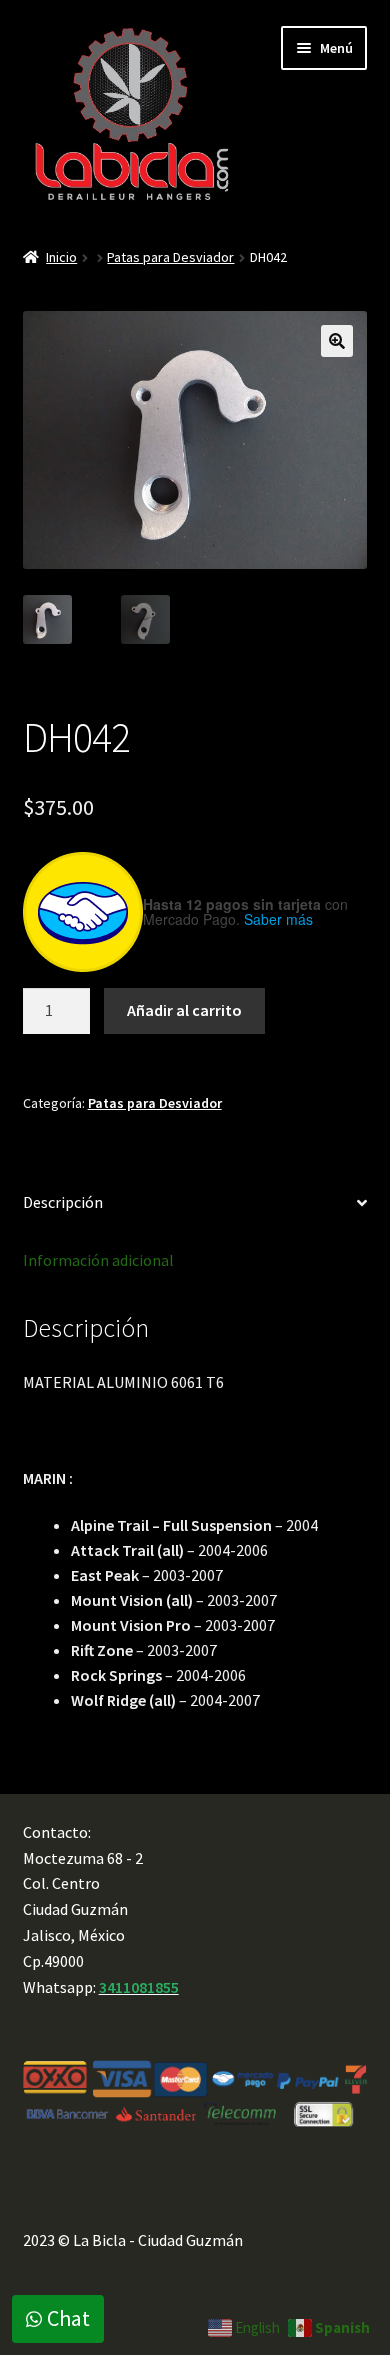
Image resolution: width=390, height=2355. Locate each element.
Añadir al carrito (184, 1010)
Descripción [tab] (63, 1202)
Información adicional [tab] (98, 1260)
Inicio (61, 257)
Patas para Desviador (170, 257)
